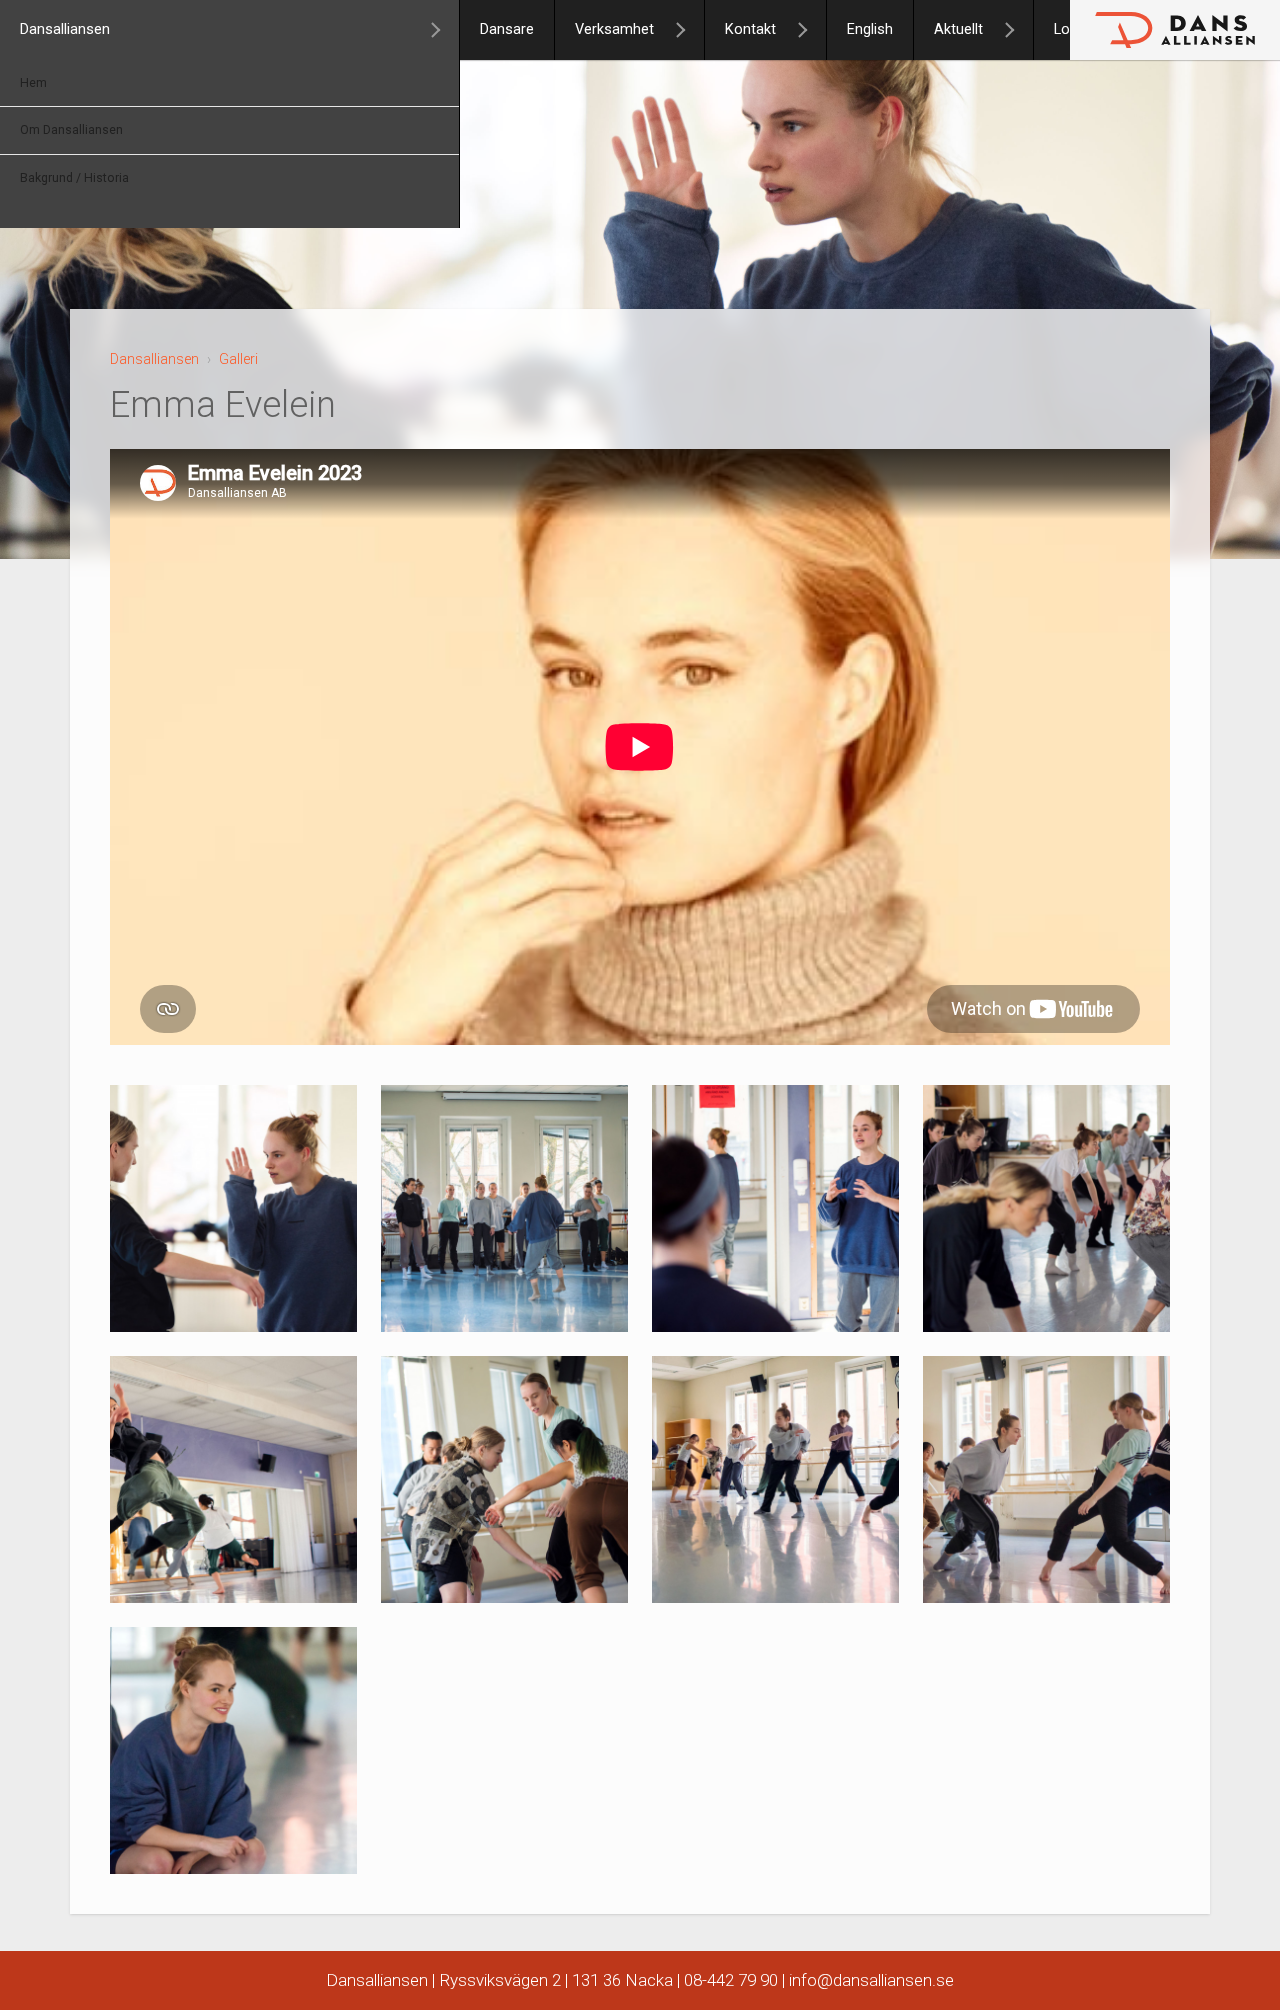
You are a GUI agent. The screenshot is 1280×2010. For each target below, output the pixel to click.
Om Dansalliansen (71, 130)
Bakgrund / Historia (74, 178)
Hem (33, 83)
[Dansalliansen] (444, 30)
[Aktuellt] (1018, 30)
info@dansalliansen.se (871, 1980)
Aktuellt (958, 29)
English (870, 29)
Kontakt (750, 29)
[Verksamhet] (689, 30)
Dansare (507, 29)
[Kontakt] (811, 30)
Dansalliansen (65, 29)
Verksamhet (614, 29)
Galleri (238, 359)
